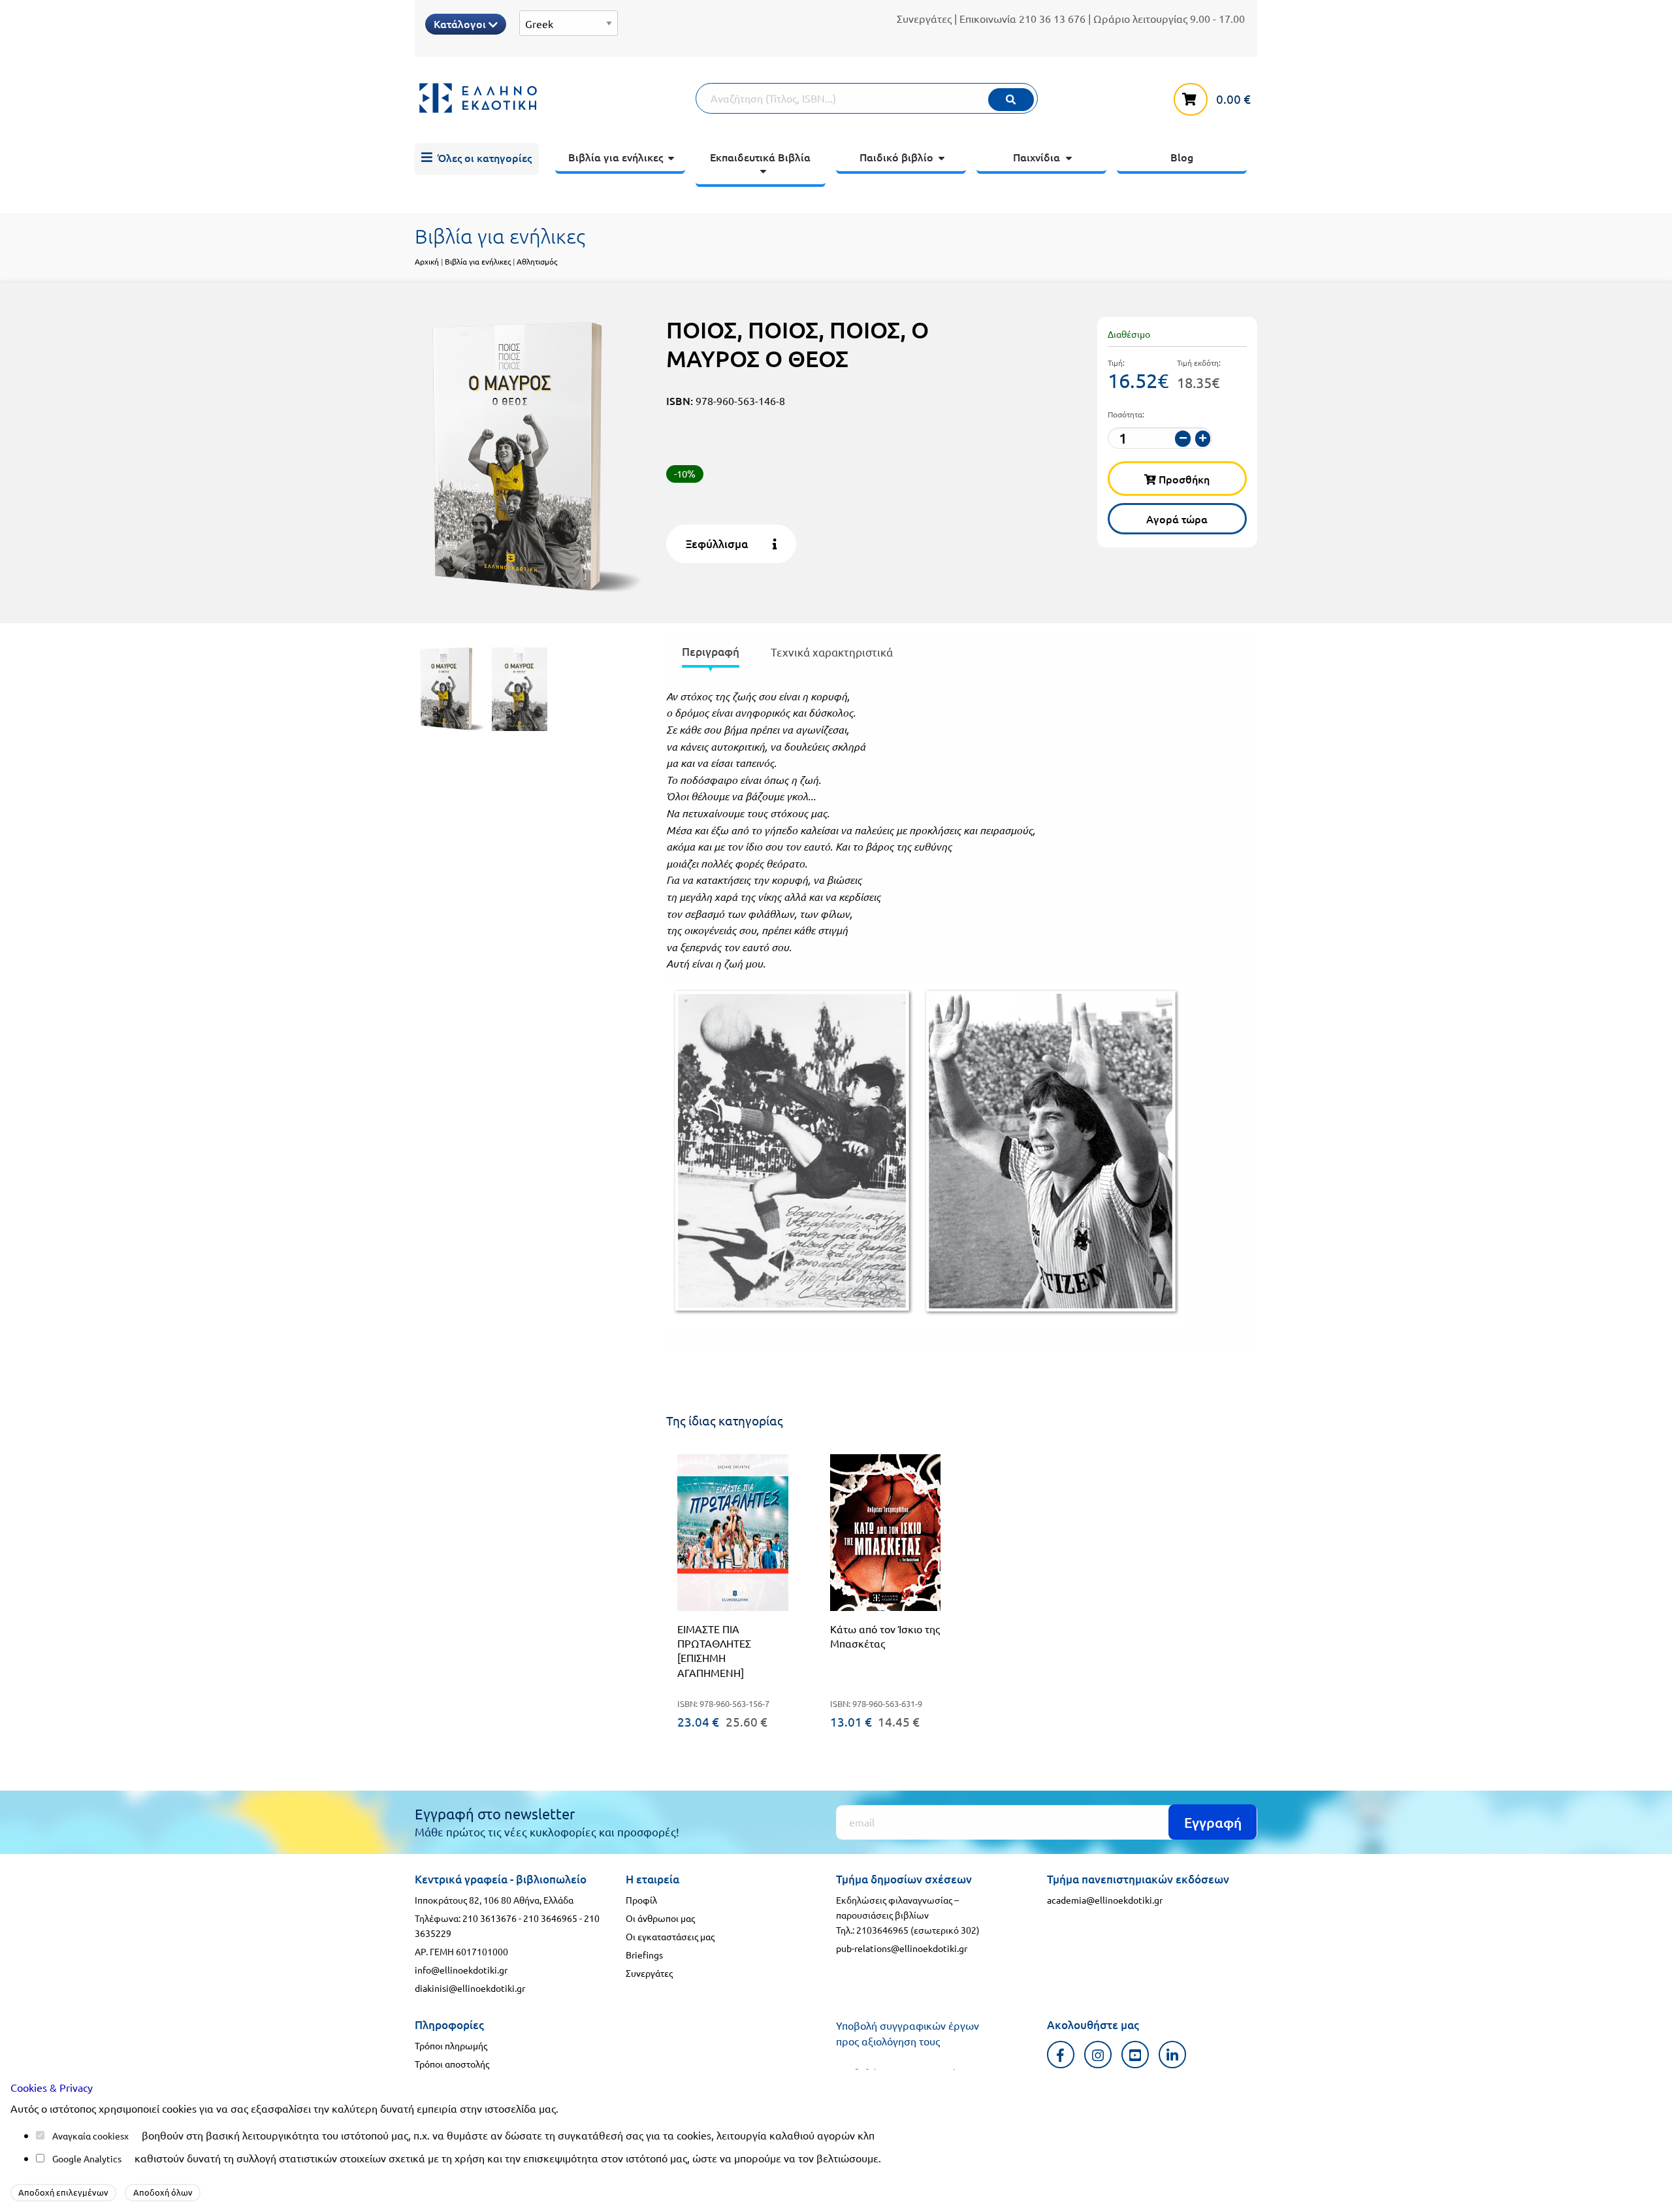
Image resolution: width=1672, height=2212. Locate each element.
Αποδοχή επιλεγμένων (63, 2192)
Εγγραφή (1213, 1822)
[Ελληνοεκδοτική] (555, 98)
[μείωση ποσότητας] (1183, 439)
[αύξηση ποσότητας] (1203, 439)
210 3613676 (490, 1918)
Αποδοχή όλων (163, 2192)
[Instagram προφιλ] (1098, 2054)
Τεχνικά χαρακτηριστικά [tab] (832, 652)
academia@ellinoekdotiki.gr (1105, 1900)
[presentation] (711, 654)
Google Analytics (87, 2158)
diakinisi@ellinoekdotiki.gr (470, 1988)
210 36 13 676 (1052, 18)
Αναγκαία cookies (88, 2136)
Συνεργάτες (924, 18)
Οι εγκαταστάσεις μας (670, 1936)
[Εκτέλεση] (1011, 100)
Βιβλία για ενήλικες (478, 261)
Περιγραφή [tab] (711, 652)
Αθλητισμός (537, 261)
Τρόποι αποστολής (452, 2064)
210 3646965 (550, 1918)
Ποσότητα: (1126, 414)
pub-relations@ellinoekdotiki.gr (902, 1948)
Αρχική (427, 261)
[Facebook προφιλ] (1061, 2054)
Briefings (644, 1955)
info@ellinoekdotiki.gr (461, 1970)
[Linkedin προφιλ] (1173, 2054)
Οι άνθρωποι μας (660, 1918)
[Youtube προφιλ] (1135, 2054)
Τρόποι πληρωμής (451, 2045)
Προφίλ (641, 1900)
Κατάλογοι (461, 24)
